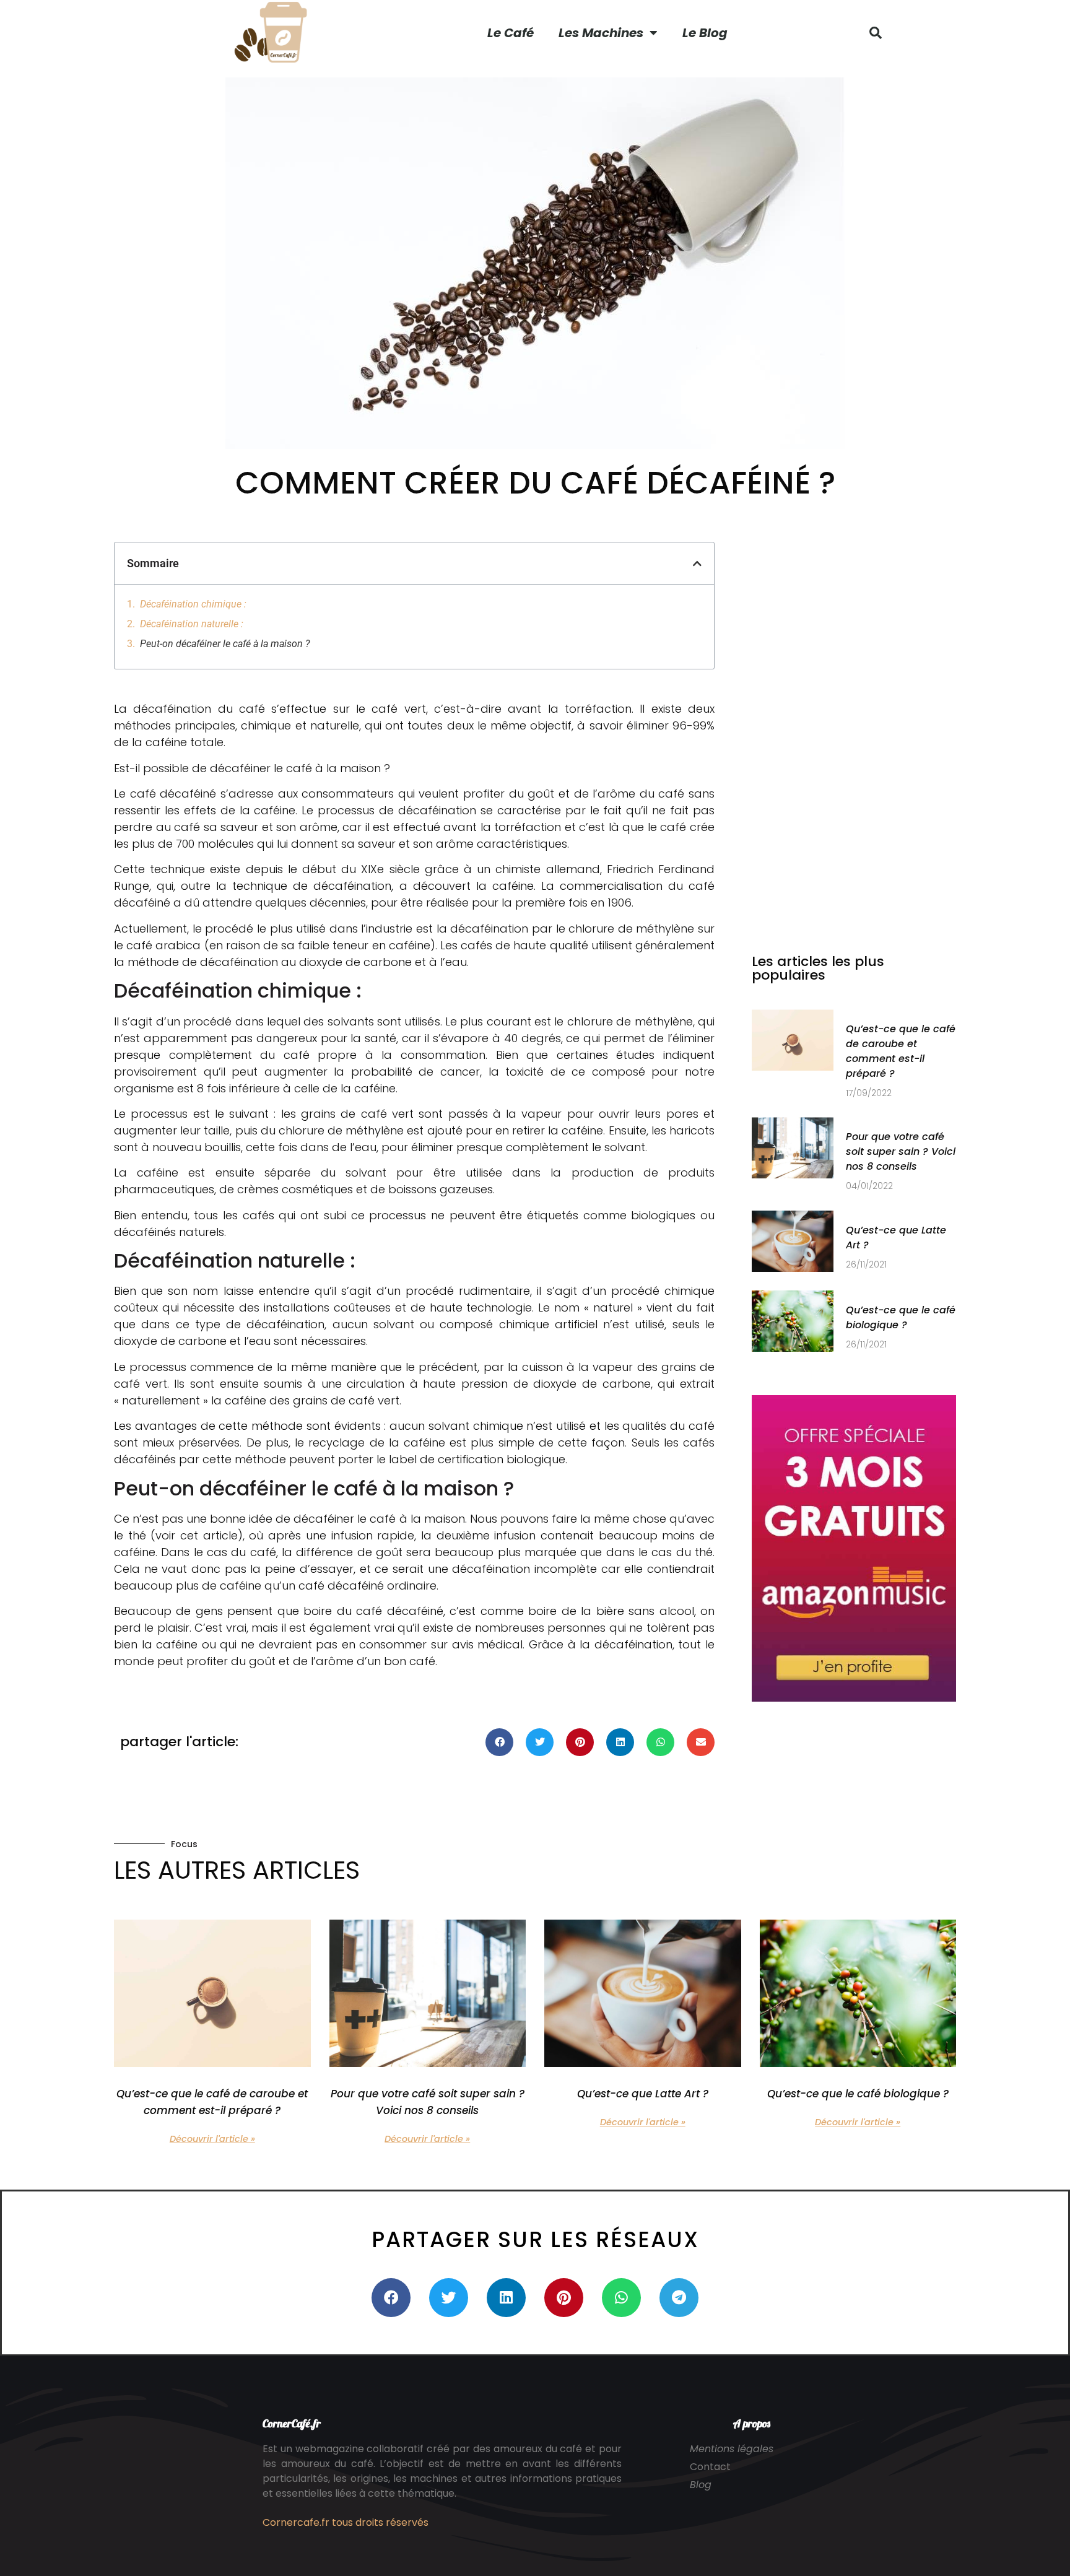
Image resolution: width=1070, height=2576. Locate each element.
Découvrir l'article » (212, 2139)
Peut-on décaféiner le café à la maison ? (225, 644)
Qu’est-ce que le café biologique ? (901, 1317)
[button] (876, 33)
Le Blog (705, 33)
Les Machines (601, 33)
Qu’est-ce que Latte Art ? (643, 2094)
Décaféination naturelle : (192, 624)
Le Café (511, 33)
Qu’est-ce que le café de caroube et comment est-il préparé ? (901, 1051)
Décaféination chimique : (193, 604)
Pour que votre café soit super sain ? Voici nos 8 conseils (901, 1151)
